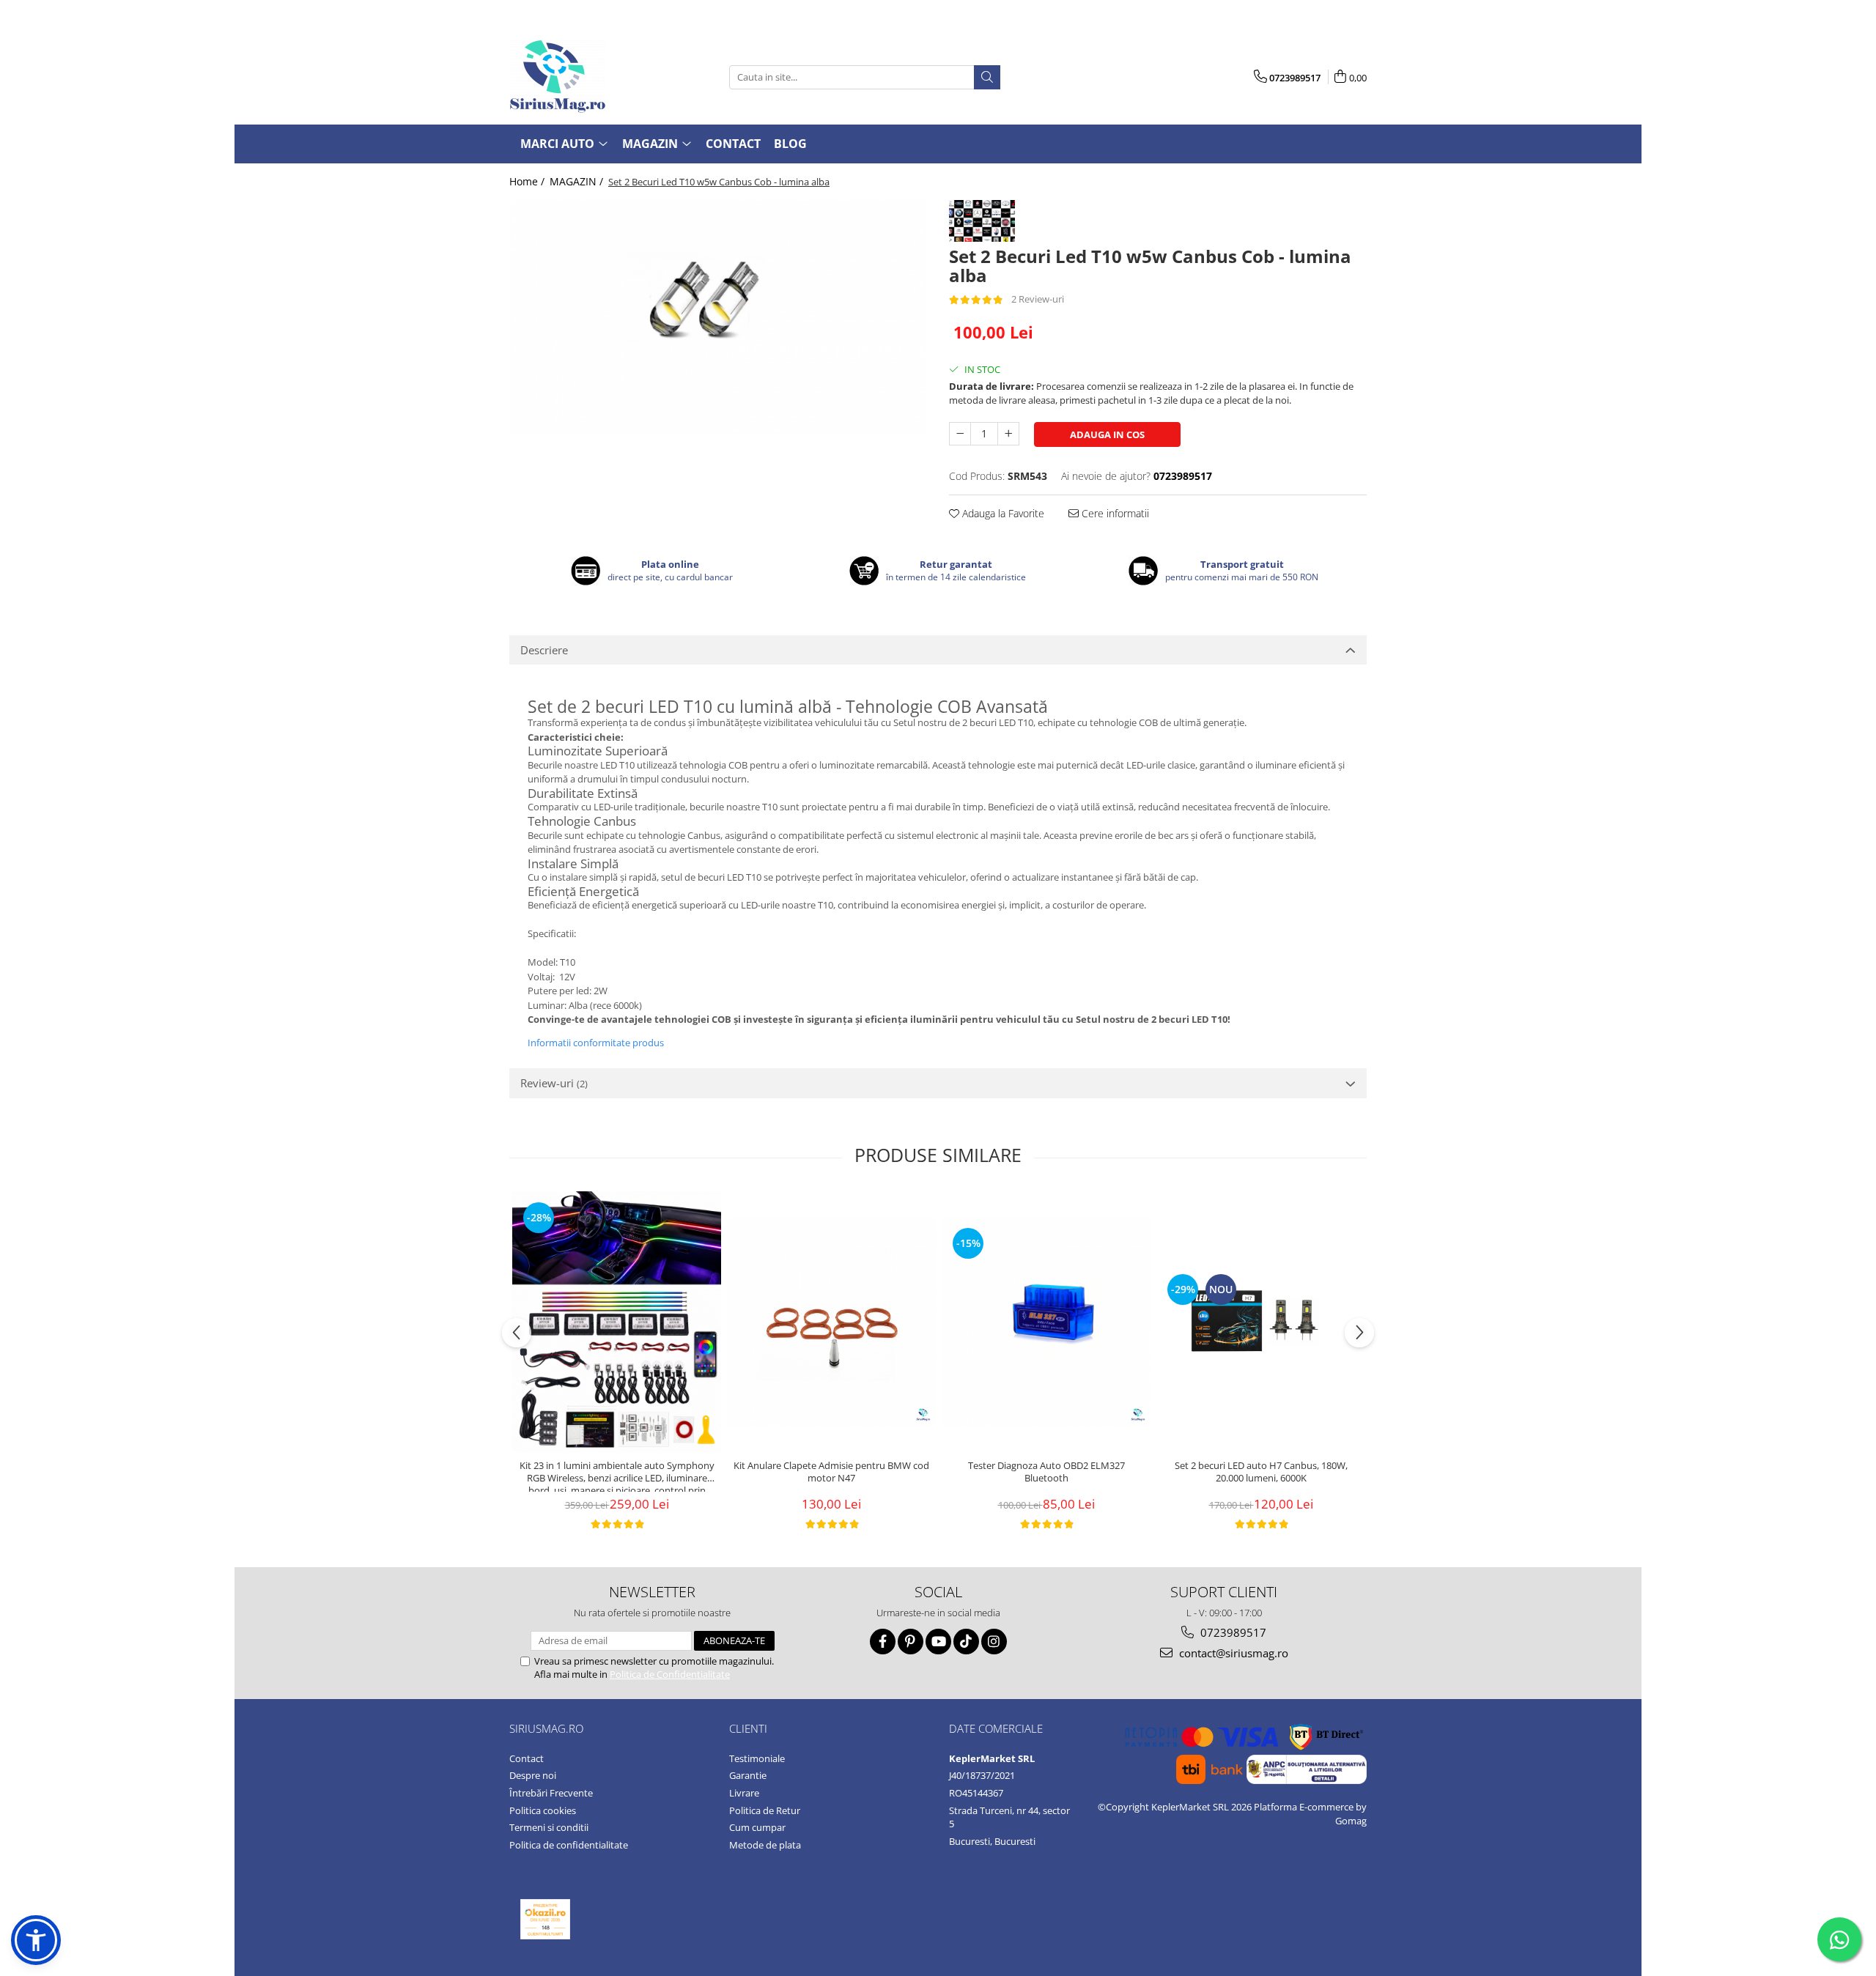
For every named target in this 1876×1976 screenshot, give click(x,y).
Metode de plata (765, 1845)
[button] (36, 1940)
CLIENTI (748, 1728)
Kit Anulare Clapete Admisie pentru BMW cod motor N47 (831, 1472)
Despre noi (533, 1775)
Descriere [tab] (544, 650)
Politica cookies (543, 1810)
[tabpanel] (718, 317)
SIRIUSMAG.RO (546, 1728)
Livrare (744, 1793)
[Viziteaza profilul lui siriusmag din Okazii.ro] (545, 1919)
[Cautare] (987, 77)
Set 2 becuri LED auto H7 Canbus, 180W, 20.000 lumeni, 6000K (1261, 1472)
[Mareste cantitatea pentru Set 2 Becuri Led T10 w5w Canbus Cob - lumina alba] (1008, 434)
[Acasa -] (583, 77)
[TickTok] (966, 1642)
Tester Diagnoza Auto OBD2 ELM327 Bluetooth (1046, 1472)
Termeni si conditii (549, 1827)
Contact (733, 144)
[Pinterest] (911, 1642)
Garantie (748, 1775)
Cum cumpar (757, 1827)
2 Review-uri (1038, 299)
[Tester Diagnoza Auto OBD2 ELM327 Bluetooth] (1046, 1321)
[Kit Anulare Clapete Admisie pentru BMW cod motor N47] (831, 1321)
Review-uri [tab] (554, 1083)
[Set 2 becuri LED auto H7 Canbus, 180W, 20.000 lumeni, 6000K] (1261, 1322)
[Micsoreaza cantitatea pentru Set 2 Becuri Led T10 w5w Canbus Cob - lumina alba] (960, 434)
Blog (790, 144)
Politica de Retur (765, 1810)
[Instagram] (994, 1642)
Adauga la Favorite (1002, 513)
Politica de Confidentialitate (670, 1674)
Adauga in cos (1107, 434)
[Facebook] (883, 1642)
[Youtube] (938, 1642)
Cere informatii (1114, 513)
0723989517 (1232, 1632)
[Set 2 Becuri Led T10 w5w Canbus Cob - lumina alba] (718, 317)
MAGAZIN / (578, 181)
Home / (528, 181)
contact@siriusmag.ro (1232, 1653)
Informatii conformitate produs (596, 1043)
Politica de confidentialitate (569, 1845)
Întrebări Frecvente (551, 1793)
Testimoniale (757, 1758)
